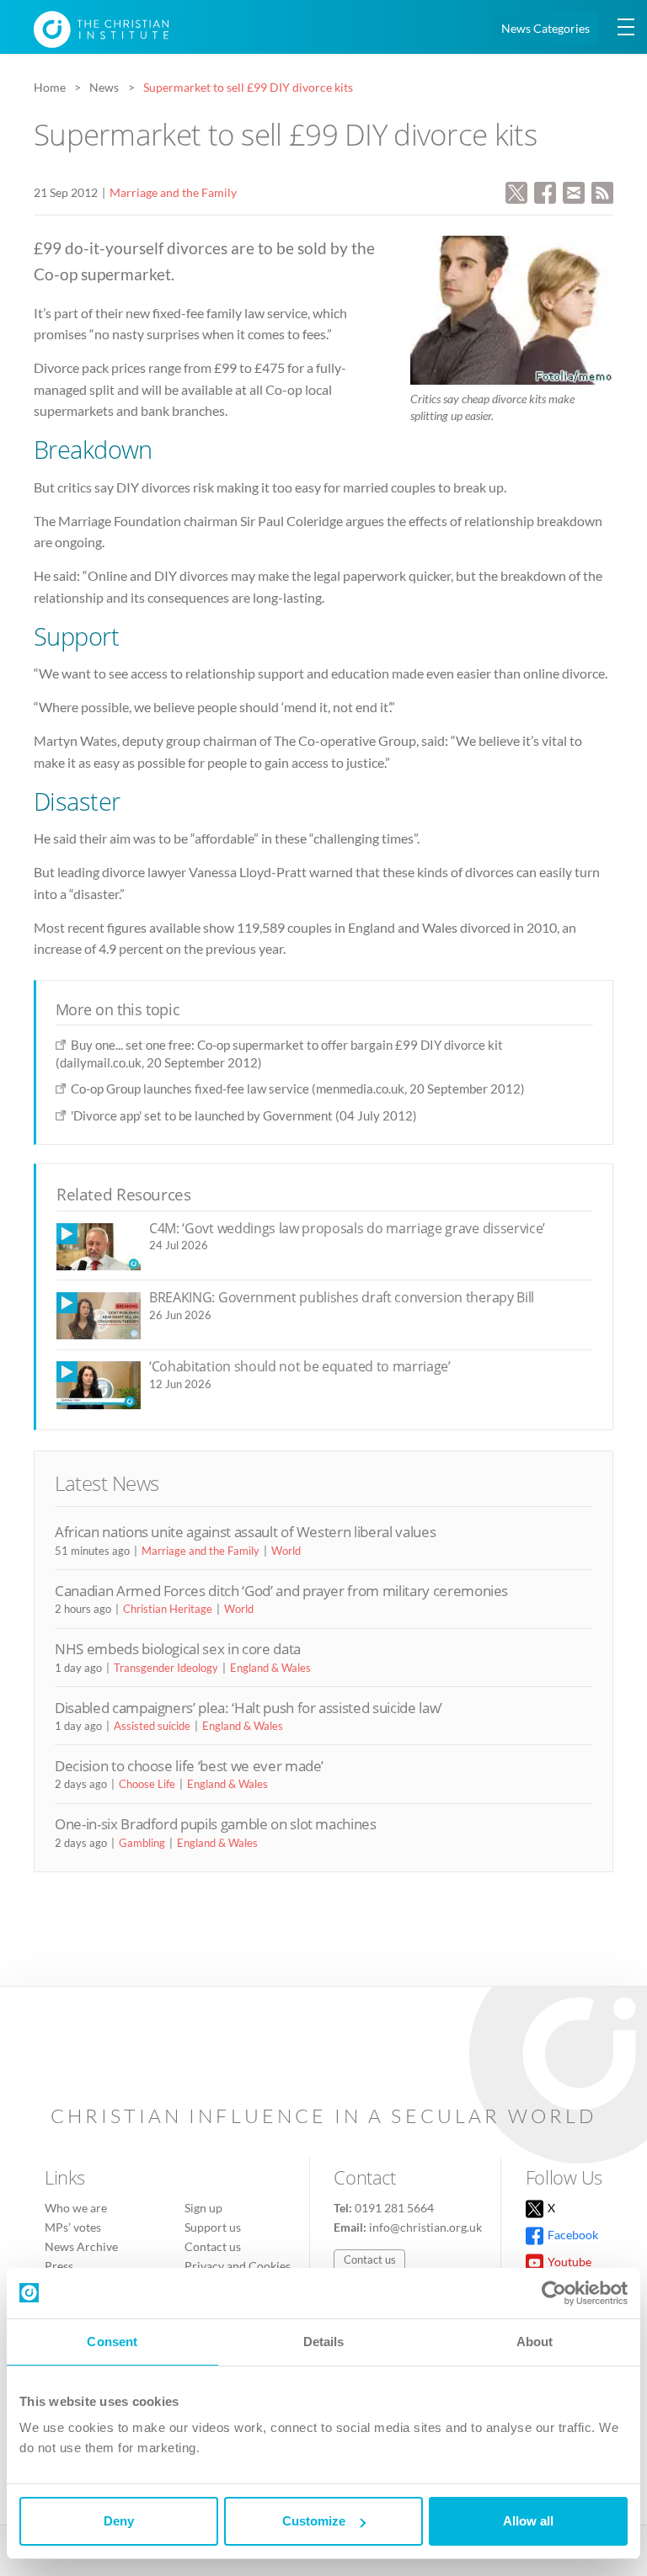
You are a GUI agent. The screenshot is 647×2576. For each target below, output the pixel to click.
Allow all (528, 2521)
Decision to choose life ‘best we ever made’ (189, 1766)
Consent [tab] (112, 2342)
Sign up (203, 2208)
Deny (119, 2521)
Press (59, 2266)
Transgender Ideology (166, 1668)
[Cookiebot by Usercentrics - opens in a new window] (554, 2293)
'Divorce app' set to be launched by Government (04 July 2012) (244, 1115)
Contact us (213, 2246)
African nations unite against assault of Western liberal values (245, 1532)
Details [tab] (324, 2342)
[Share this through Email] (574, 191)
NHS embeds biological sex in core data (178, 1649)
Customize (314, 2521)
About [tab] (535, 2342)
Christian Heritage (168, 1609)
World (286, 1551)
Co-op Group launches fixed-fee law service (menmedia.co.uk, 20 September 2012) (298, 1088)
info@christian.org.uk (425, 2227)
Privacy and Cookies (238, 2266)
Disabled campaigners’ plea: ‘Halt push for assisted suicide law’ (249, 1708)
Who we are (76, 2208)
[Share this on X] (516, 191)
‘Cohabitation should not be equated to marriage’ (300, 1366)
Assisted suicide (152, 1726)
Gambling (142, 1843)
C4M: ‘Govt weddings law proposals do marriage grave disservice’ (347, 1228)
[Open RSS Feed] (602, 191)
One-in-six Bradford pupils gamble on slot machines (216, 1824)
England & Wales (270, 1668)
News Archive (81, 2246)
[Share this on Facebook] (545, 191)
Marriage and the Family (173, 192)
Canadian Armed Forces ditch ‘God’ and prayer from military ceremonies (281, 1591)
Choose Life (147, 1784)
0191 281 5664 (394, 2208)
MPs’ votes (73, 2227)
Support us (213, 2227)
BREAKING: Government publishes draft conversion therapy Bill (342, 1297)
